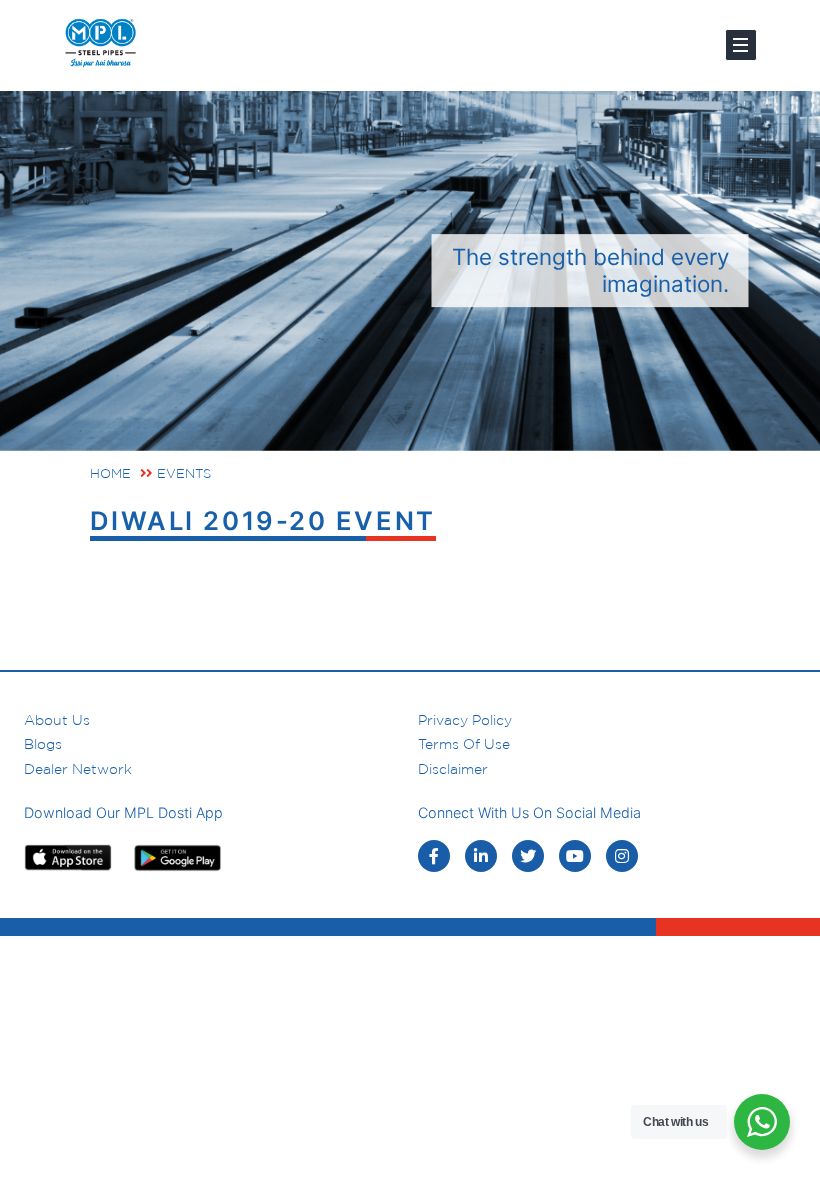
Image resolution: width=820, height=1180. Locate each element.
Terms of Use (464, 744)
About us (57, 720)
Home (110, 473)
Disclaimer (453, 769)
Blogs (43, 744)
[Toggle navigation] (741, 45)
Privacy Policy (465, 720)
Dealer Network (78, 769)
